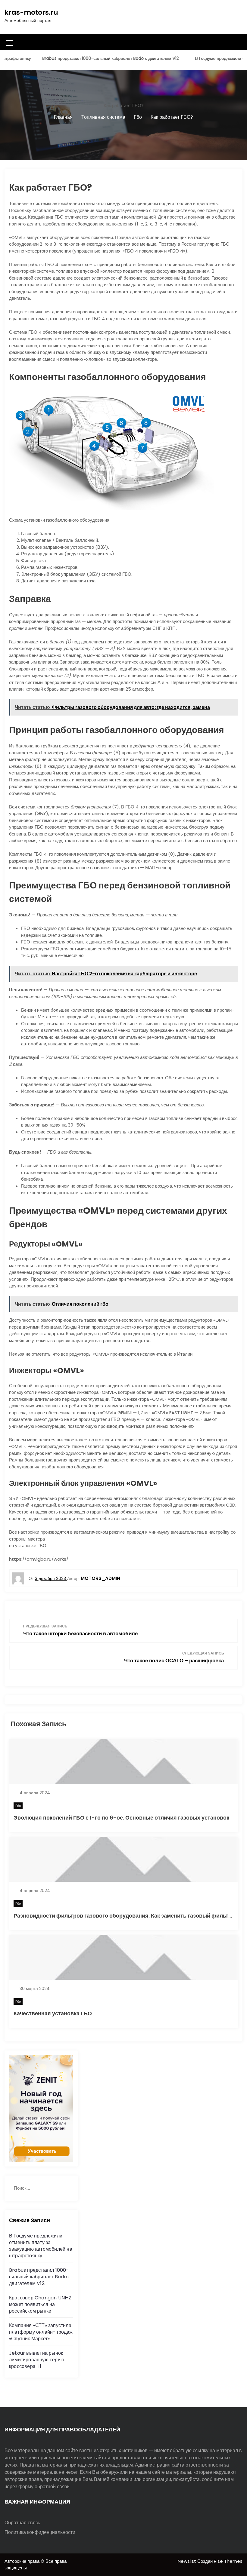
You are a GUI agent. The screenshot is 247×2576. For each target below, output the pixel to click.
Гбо (18, 1806)
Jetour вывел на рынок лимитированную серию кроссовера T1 (37, 2360)
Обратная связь (22, 2523)
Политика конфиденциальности (40, 2532)
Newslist (188, 2561)
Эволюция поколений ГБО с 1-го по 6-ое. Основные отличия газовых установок (121, 1818)
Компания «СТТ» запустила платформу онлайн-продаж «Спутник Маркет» (41, 2332)
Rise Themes (228, 2561)
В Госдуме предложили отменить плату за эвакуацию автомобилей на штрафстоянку (41, 2246)
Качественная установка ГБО (53, 2013)
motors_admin (100, 1578)
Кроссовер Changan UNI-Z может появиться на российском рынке (40, 2304)
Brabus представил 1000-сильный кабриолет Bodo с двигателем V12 (87, 58)
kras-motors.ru (31, 12)
